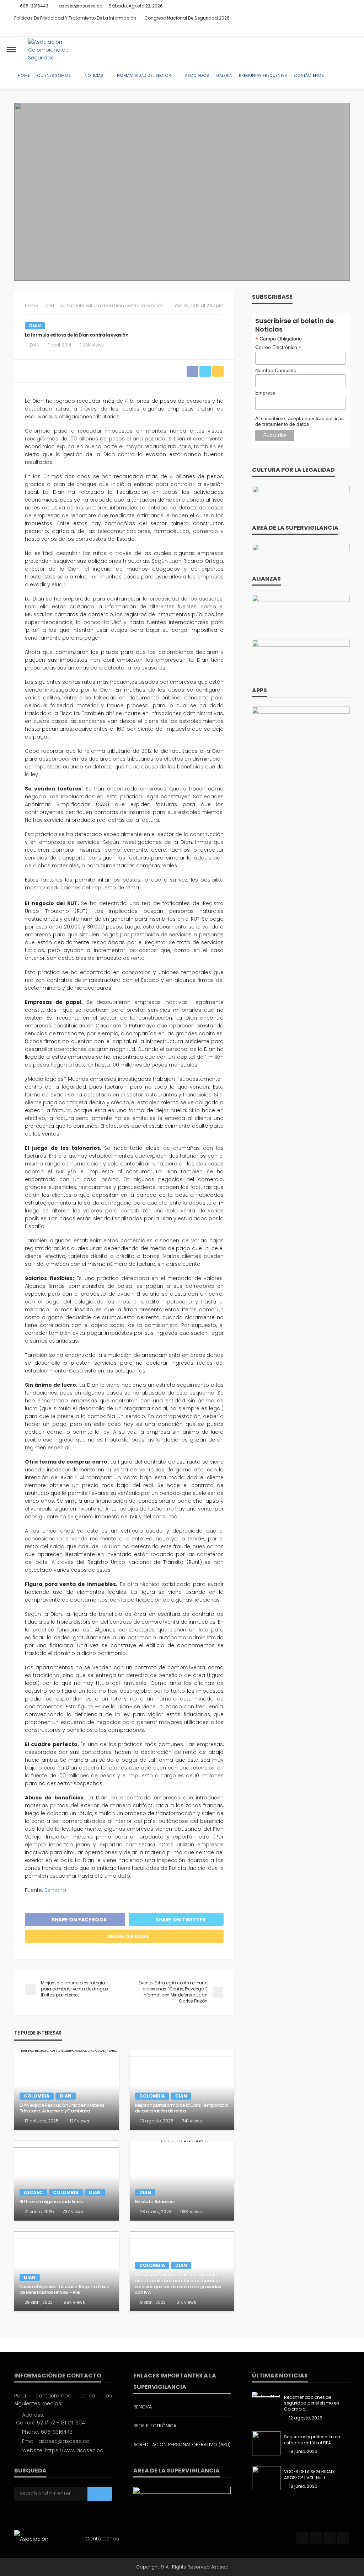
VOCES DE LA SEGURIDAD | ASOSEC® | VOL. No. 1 (310, 2475)
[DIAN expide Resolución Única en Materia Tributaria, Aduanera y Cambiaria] (67, 2090)
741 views (192, 2121)
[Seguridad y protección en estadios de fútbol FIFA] (266, 2443)
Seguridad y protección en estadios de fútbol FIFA (312, 2440)
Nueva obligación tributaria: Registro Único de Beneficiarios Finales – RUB (64, 2290)
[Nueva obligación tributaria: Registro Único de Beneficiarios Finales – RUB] (67, 2271)
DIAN (35, 326)
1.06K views (92, 345)
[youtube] (345, 30)
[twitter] (327, 30)
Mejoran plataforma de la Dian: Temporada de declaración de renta (181, 2108)
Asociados (197, 76)
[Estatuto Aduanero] (182, 2181)
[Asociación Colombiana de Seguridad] (58, 49)
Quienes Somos (54, 76)
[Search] (351, 49)
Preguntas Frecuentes (263, 76)
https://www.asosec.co (74, 2450)
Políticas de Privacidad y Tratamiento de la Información (75, 18)
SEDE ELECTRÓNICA (155, 2426)
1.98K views (73, 2302)
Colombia (37, 2096)
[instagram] (336, 30)
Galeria (224, 76)
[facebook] (317, 30)
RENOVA (143, 2407)
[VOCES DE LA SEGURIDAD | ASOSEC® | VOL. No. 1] (266, 2478)
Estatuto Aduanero (155, 2202)
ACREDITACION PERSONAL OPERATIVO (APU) (182, 2445)
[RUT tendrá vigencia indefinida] (67, 2181)
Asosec (33, 2192)
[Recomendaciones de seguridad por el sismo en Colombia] (266, 2395)
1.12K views (78, 2121)
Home (24, 76)
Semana (55, 1890)
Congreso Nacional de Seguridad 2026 (187, 18)
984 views (191, 2212)
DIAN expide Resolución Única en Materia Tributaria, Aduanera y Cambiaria (62, 2108)
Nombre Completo (276, 370)
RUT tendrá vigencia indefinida (52, 2202)
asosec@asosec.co (64, 2441)
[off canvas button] (11, 49)
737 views (73, 2212)
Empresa (265, 393)
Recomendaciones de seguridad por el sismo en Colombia (311, 2403)
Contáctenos (309, 76)
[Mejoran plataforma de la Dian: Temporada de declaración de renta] (182, 2090)
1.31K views (185, 2302)
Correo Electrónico (278, 347)
